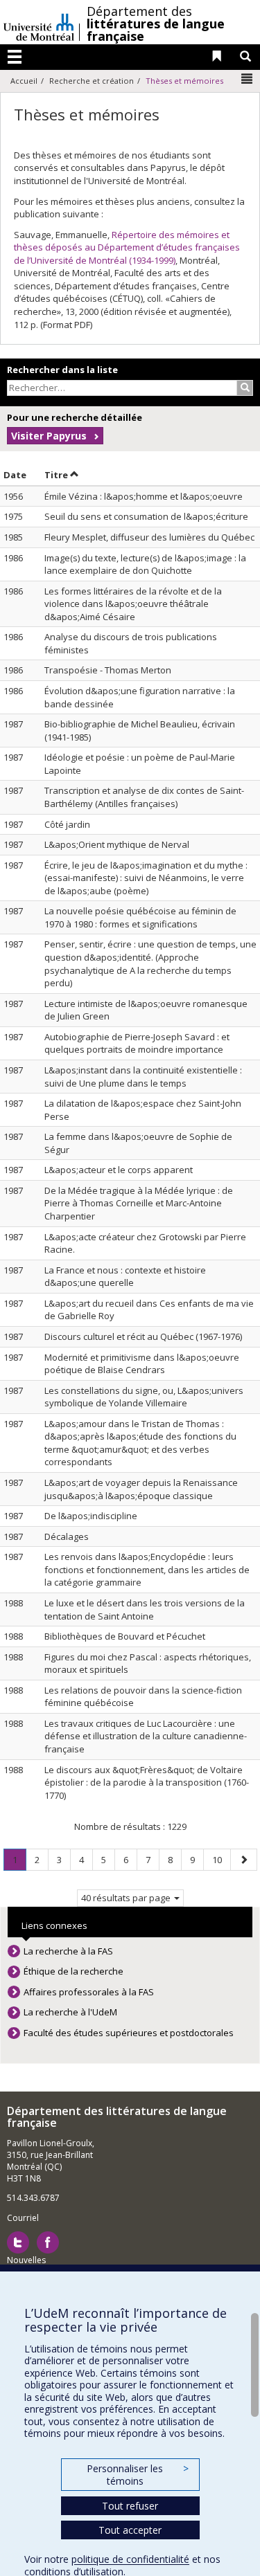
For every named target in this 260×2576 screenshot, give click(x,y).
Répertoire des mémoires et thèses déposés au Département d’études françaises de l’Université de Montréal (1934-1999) (127, 247)
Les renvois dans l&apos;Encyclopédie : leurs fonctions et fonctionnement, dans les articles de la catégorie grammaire (147, 1569)
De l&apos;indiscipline (91, 1516)
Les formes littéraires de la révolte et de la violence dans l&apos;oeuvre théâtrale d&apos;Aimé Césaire (133, 604)
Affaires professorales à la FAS (89, 1992)
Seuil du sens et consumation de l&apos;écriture (146, 516)
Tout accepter (130, 2530)
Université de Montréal (39, 22)
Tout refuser (130, 2506)
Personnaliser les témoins (137, 2475)
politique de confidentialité (130, 2559)
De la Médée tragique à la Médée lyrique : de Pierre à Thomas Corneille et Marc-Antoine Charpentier (139, 1203)
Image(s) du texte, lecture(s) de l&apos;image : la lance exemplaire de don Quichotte (145, 564)
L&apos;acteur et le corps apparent (119, 1170)
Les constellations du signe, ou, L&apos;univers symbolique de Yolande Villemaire (144, 1397)
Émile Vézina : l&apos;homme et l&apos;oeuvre (144, 496)
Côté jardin (67, 824)
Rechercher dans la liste (62, 370)
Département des (156, 24)
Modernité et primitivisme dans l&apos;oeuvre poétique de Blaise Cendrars (142, 1364)
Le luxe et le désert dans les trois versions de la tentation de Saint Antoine (145, 1609)
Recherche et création (92, 81)
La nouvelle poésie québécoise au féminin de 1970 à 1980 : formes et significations (140, 917)
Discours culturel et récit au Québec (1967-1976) (143, 1336)
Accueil (24, 81)
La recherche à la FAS (68, 1951)
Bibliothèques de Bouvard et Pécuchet (125, 1636)
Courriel (23, 2218)
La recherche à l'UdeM (70, 2012)
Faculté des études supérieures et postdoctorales (129, 2033)
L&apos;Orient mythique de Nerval (117, 844)
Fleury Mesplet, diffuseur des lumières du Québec (149, 537)
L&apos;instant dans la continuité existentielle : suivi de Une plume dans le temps (143, 1077)
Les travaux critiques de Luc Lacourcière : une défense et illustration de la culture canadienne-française (146, 1736)
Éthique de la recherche (73, 1971)
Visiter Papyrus (49, 436)
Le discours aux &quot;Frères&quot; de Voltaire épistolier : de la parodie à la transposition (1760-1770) (147, 1783)
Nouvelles (26, 2260)
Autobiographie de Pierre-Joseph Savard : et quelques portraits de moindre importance (137, 1043)
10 (221, 1859)
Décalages (67, 1536)
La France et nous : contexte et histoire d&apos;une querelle (125, 1277)
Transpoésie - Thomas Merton (108, 670)
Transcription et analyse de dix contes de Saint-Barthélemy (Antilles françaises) (144, 797)
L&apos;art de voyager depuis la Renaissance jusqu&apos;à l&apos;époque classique (141, 1489)
